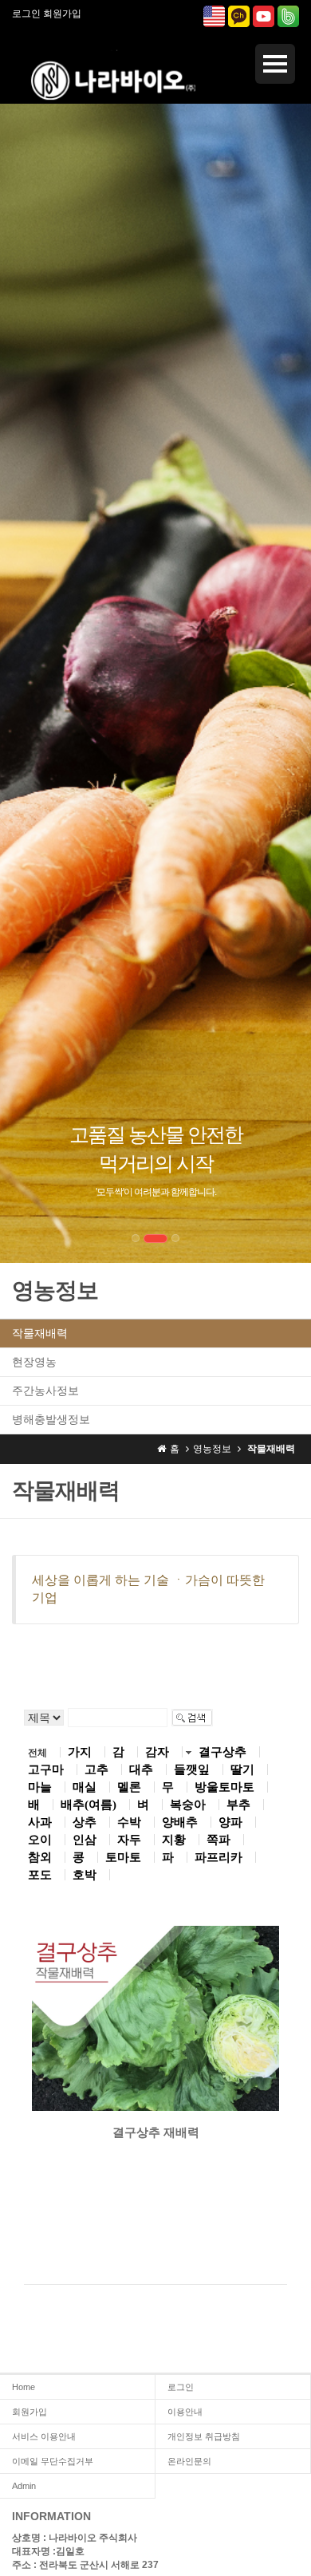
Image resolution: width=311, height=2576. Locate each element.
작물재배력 (40, 1333)
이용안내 (185, 2412)
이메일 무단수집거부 (53, 2461)
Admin (24, 2486)
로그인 (26, 14)
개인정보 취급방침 (204, 2436)
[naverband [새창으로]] (288, 15)
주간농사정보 (45, 1391)
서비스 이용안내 (44, 2436)
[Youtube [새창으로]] (264, 15)
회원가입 (62, 14)
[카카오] (239, 15)
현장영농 (34, 1362)
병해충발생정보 (51, 1419)
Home (24, 2387)
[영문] (214, 15)
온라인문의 (189, 2461)
